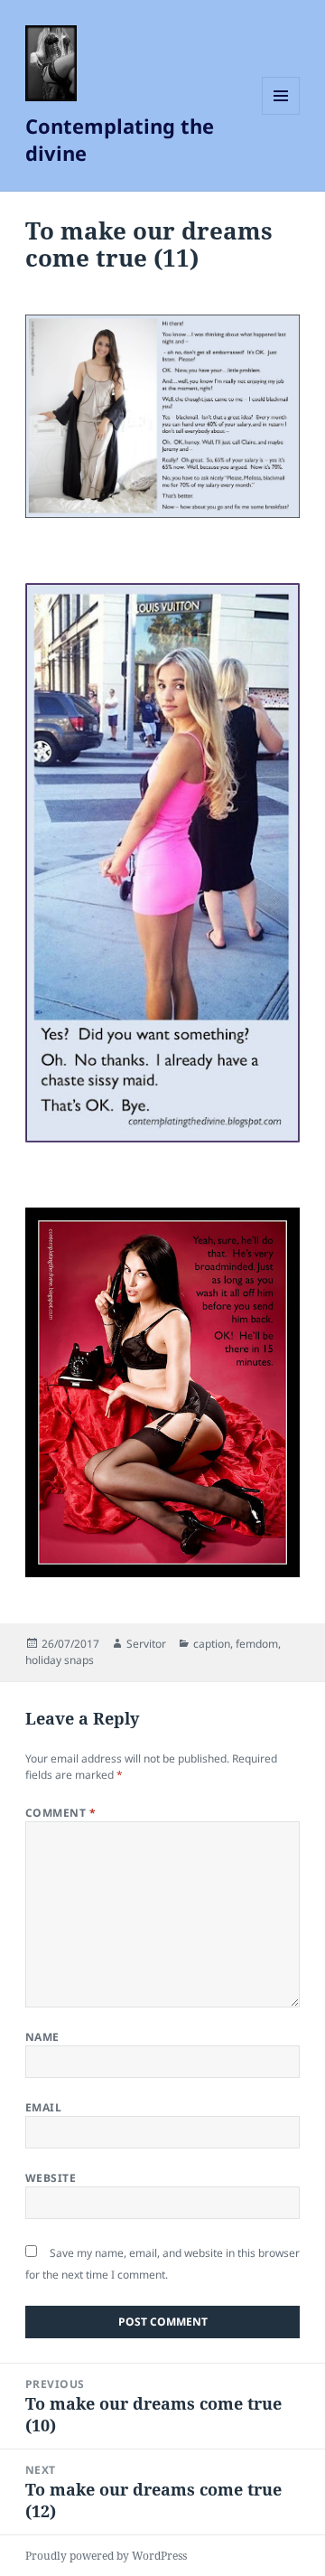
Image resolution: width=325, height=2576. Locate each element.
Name (42, 2037)
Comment (60, 1813)
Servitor (146, 1644)
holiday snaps (60, 1660)
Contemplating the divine (120, 139)
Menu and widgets (281, 114)
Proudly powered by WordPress (106, 2556)
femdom (257, 1644)
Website (51, 2178)
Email (43, 2107)
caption (212, 1644)
